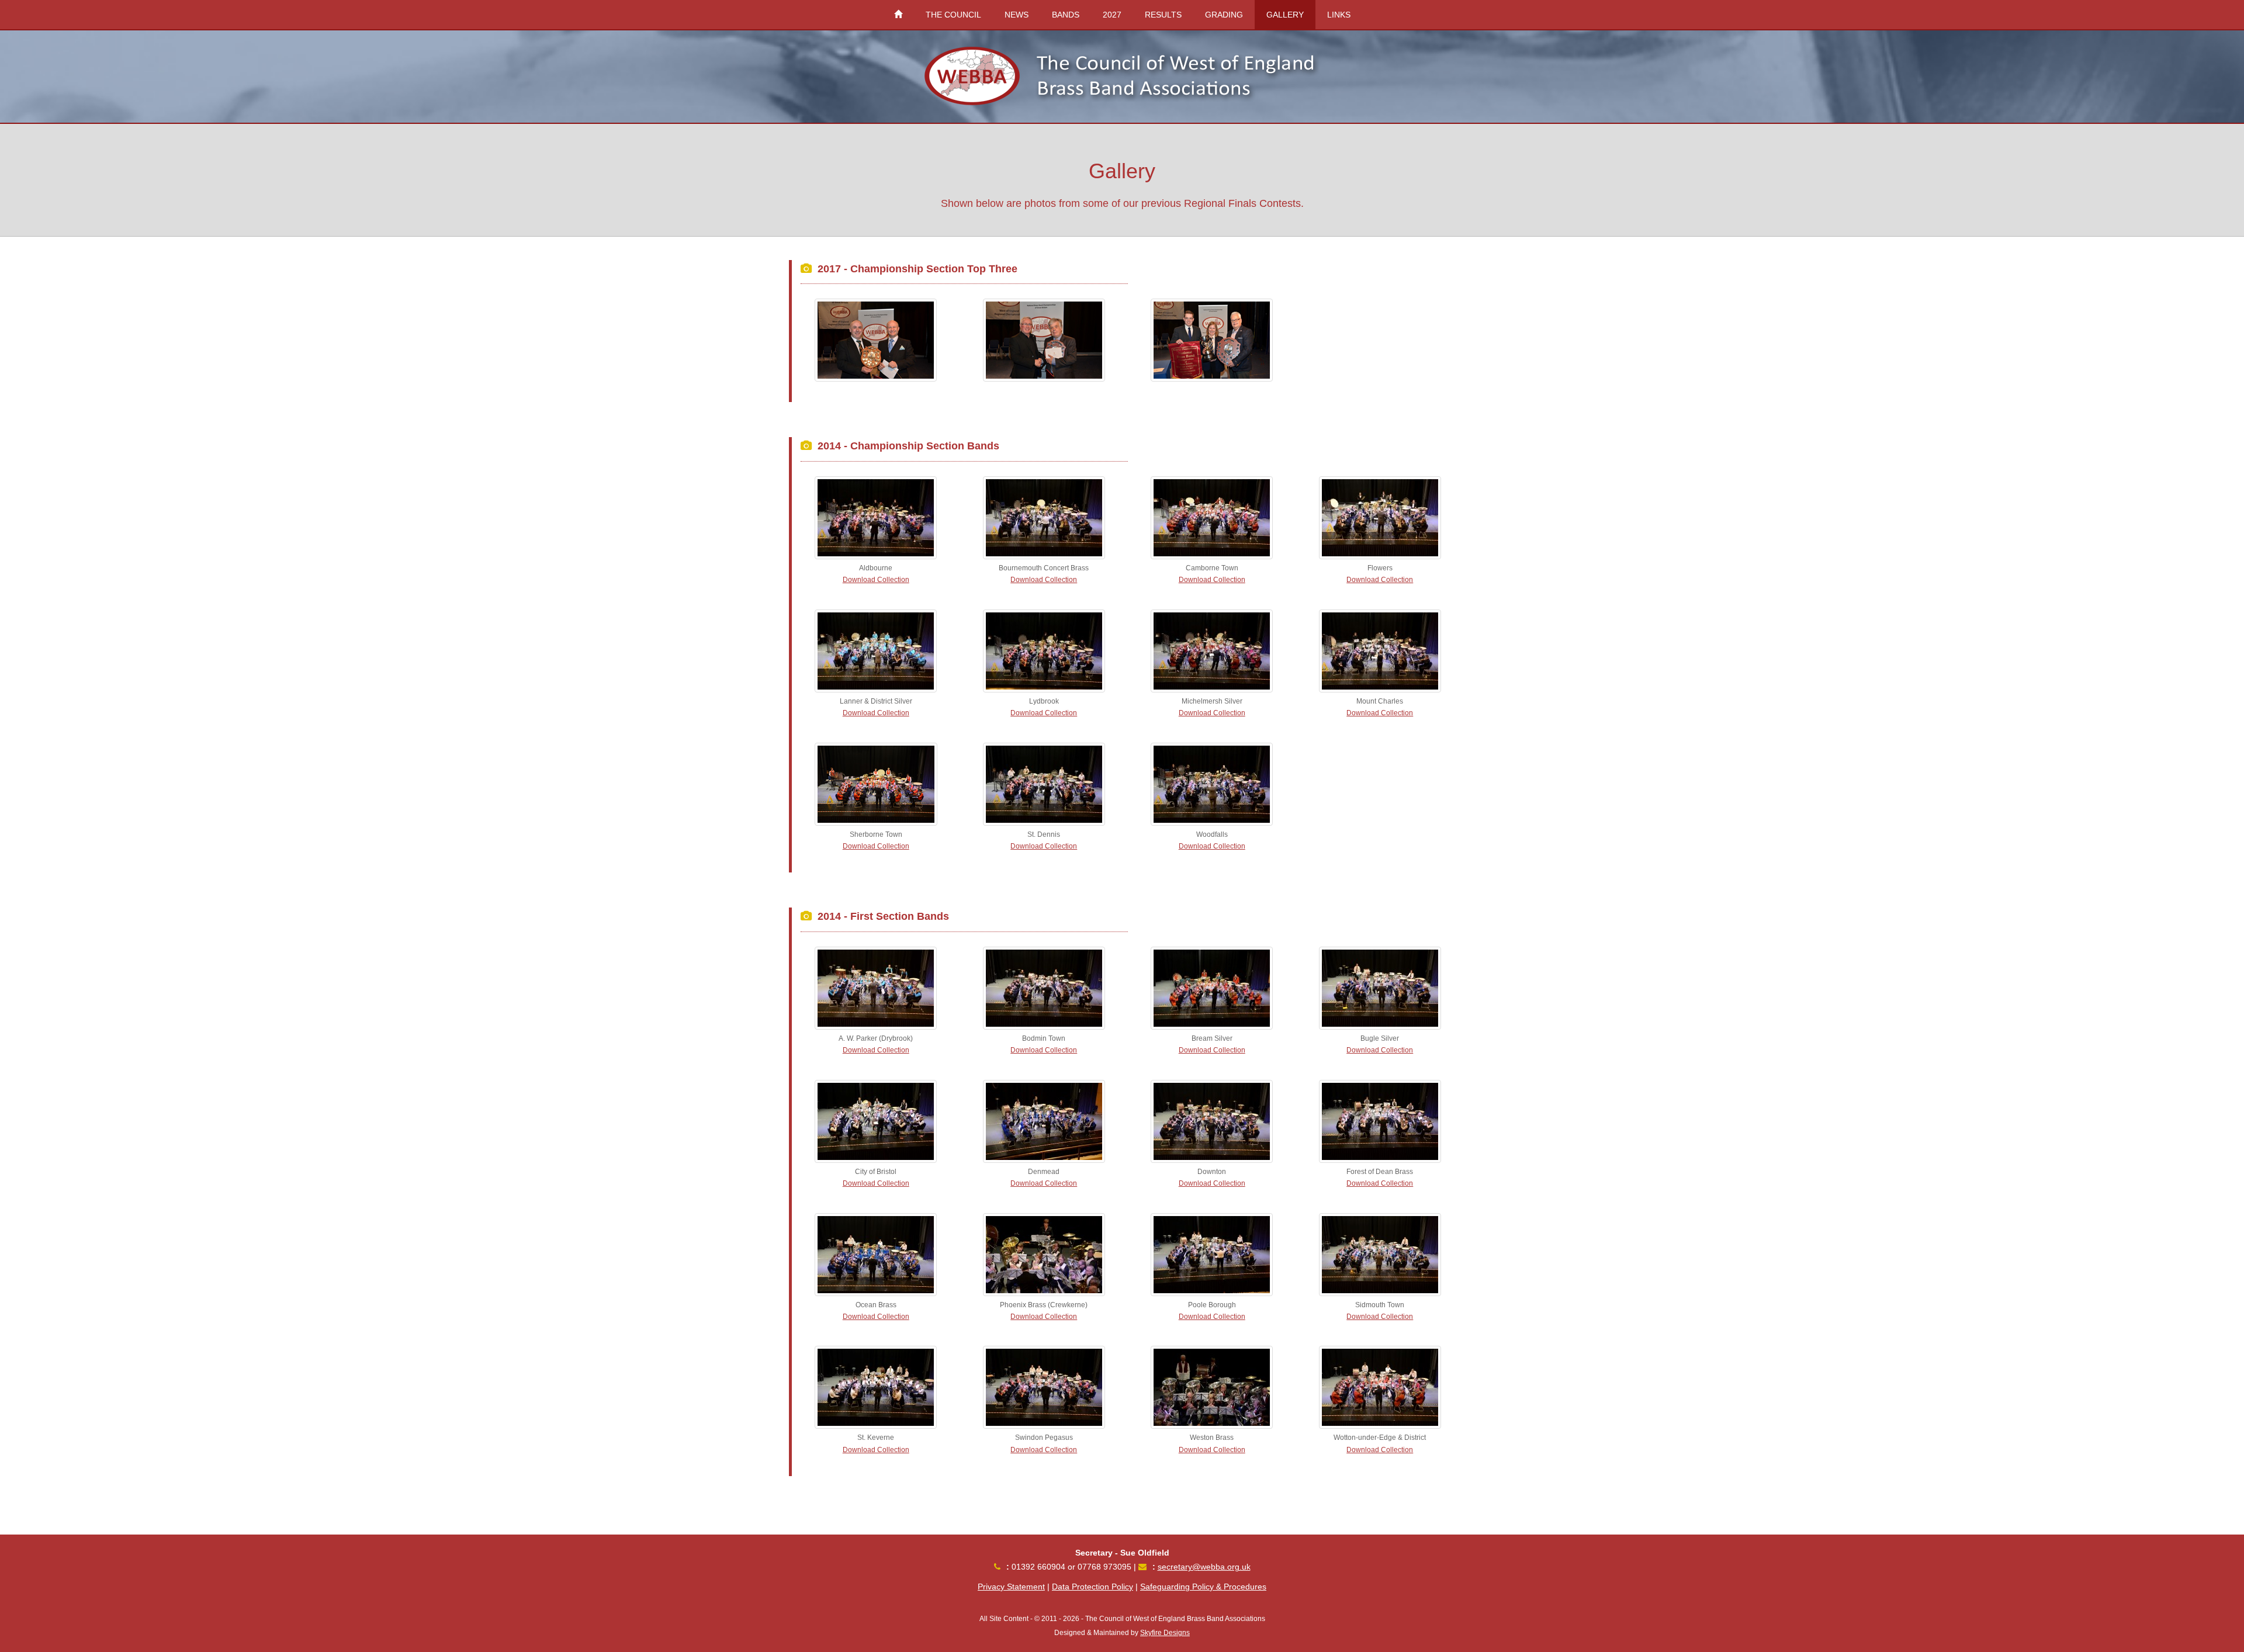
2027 (1112, 15)
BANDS (1066, 15)
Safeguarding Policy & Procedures (1203, 1587)
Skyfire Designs (1165, 1633)
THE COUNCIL (953, 15)
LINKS (1339, 15)
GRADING (1224, 15)
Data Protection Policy (1092, 1587)
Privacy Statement (1011, 1587)
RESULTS (1163, 15)
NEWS (1017, 15)
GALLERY (1285, 15)
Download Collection (876, 580)
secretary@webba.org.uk (1204, 1567)
